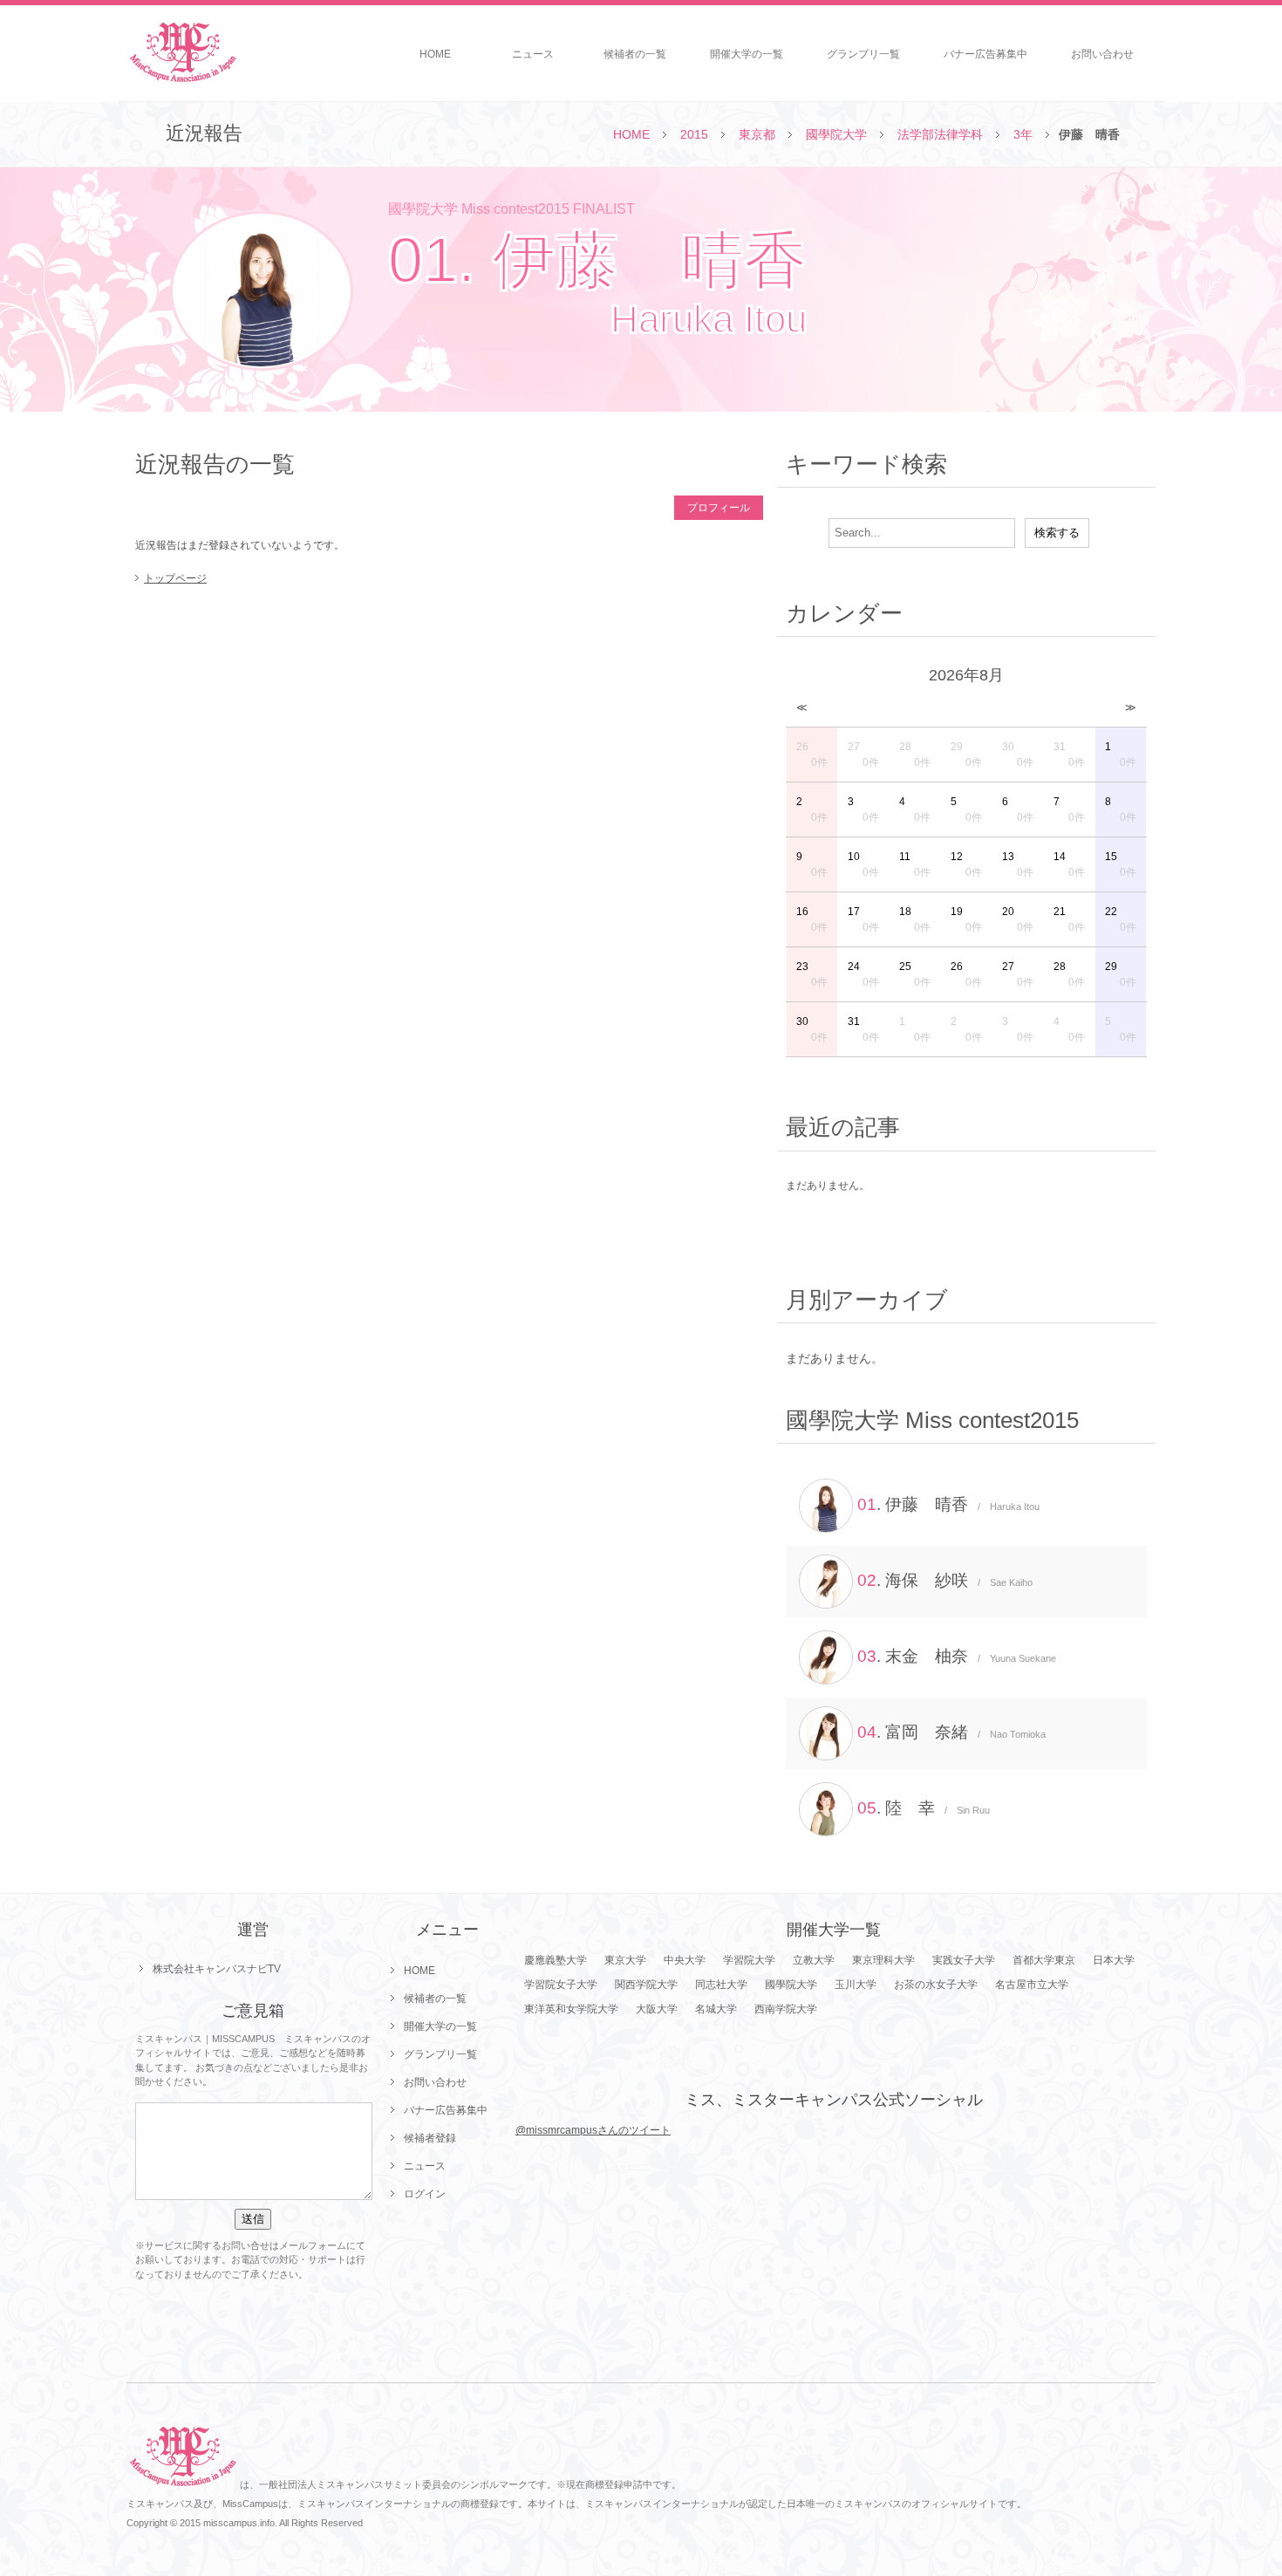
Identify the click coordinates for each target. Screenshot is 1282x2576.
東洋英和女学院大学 (571, 2009)
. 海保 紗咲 (945, 1580)
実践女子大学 (964, 1960)
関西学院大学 (646, 1985)
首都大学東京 (1044, 1960)
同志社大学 (721, 1985)
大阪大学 (657, 2009)
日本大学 (1114, 1960)
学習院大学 (749, 1960)
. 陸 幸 (924, 1808)
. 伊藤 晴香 (948, 1504)
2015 (694, 134)
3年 (1023, 134)
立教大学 (814, 1960)
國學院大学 (836, 134)
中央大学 (685, 1960)
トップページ (175, 578)
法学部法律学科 (940, 134)
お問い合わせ (1102, 54)
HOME (435, 54)
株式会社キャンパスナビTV (217, 1969)
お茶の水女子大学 (936, 1985)
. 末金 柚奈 (957, 1656)
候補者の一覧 (635, 54)
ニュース (533, 54)
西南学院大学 (786, 2009)
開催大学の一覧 (747, 54)
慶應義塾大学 (556, 1960)
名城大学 (716, 2009)
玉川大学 (856, 1985)
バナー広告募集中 (985, 54)
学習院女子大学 (561, 1985)
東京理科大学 (883, 1960)
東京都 (757, 134)
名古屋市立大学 (1032, 1985)
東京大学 (625, 1960)
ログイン (425, 2194)
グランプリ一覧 (863, 54)
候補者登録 (430, 2138)
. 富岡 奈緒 (951, 1732)
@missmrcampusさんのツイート (593, 2130)
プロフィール (719, 508)
